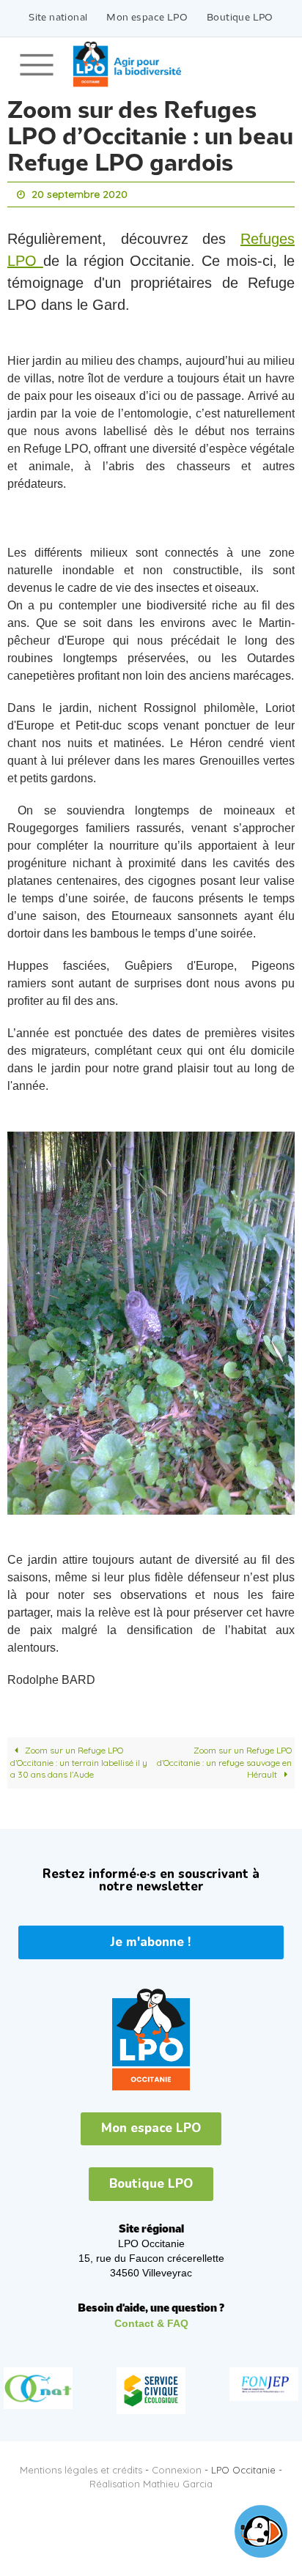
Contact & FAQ (151, 2320)
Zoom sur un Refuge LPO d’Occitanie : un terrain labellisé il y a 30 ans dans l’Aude (79, 1759)
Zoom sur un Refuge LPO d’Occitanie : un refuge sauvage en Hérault (224, 1759)
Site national (58, 18)
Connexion (177, 2466)
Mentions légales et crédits (81, 2466)
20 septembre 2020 (80, 193)
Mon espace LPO (147, 18)
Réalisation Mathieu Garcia (151, 2480)
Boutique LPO (240, 18)
